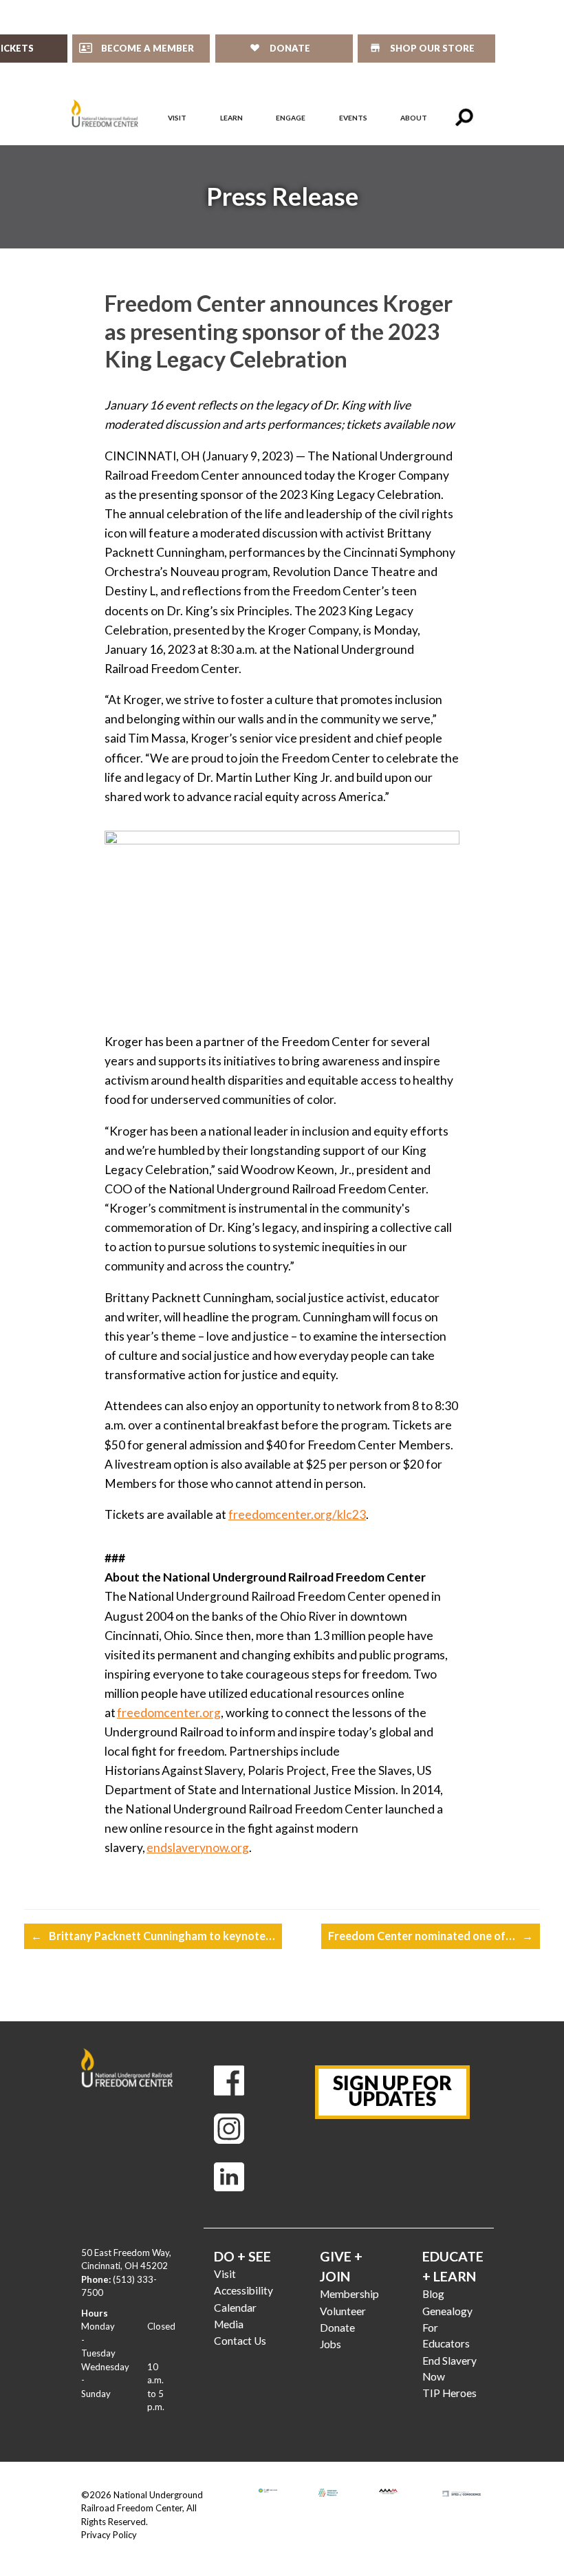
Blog (433, 2294)
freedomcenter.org (169, 1713)
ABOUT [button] (414, 118)
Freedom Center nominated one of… (431, 1936)
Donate (337, 2328)
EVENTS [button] (353, 118)
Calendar (235, 2308)
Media (229, 2324)
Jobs (330, 2344)
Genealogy (447, 2311)
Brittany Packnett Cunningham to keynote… (153, 1936)
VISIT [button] (177, 118)
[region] (282, 197)
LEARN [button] (231, 118)
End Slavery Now (449, 2369)
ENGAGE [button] (291, 118)
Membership (349, 2294)
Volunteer (343, 2311)
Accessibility (243, 2290)
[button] (464, 118)
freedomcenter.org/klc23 (297, 1514)
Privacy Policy (109, 2535)
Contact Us (240, 2341)
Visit (225, 2274)
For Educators (446, 2335)
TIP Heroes (449, 2393)
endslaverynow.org (198, 1848)
